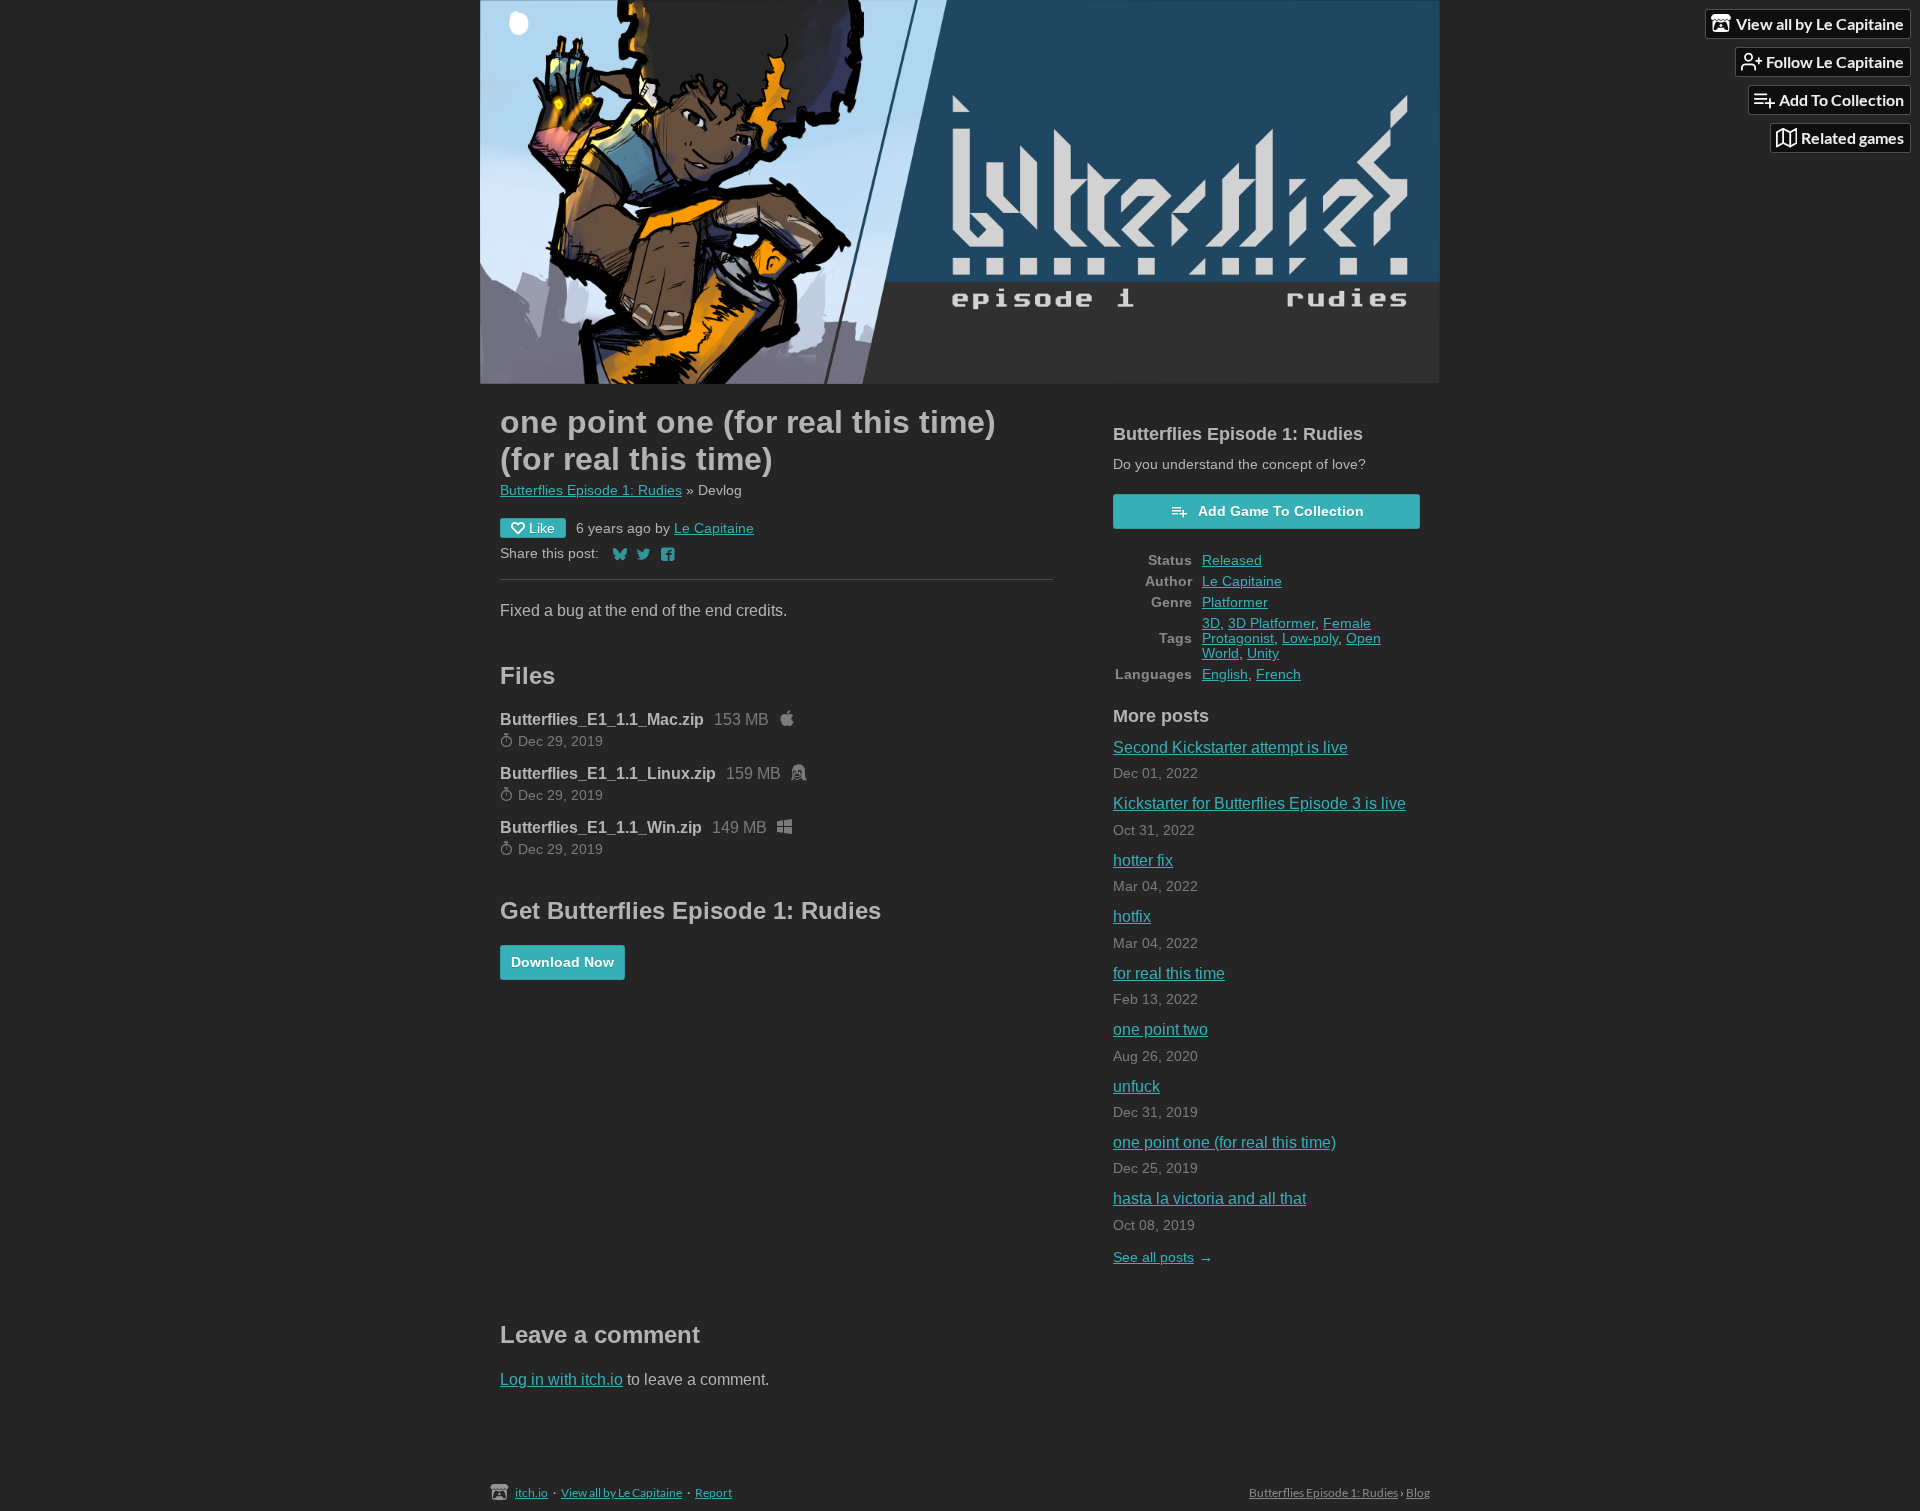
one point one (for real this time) (1224, 1142)
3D (1211, 623)
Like (542, 528)
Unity (1263, 653)
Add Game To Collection (1281, 511)
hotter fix (1143, 860)
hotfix (1132, 916)
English (1225, 674)
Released (1232, 560)
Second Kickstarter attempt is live (1230, 747)
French (1278, 674)
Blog (1418, 1492)
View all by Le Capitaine (621, 1492)
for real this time (1169, 973)
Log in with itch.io (561, 1379)
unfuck (1136, 1086)
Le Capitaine (714, 528)
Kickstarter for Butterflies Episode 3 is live (1259, 803)
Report (713, 1492)
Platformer (1235, 602)
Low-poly (1310, 638)
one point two (1160, 1029)
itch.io (531, 1492)
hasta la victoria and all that (1209, 1198)
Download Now (562, 962)
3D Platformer (1271, 623)
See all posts (1153, 1257)
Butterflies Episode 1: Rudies (591, 490)
